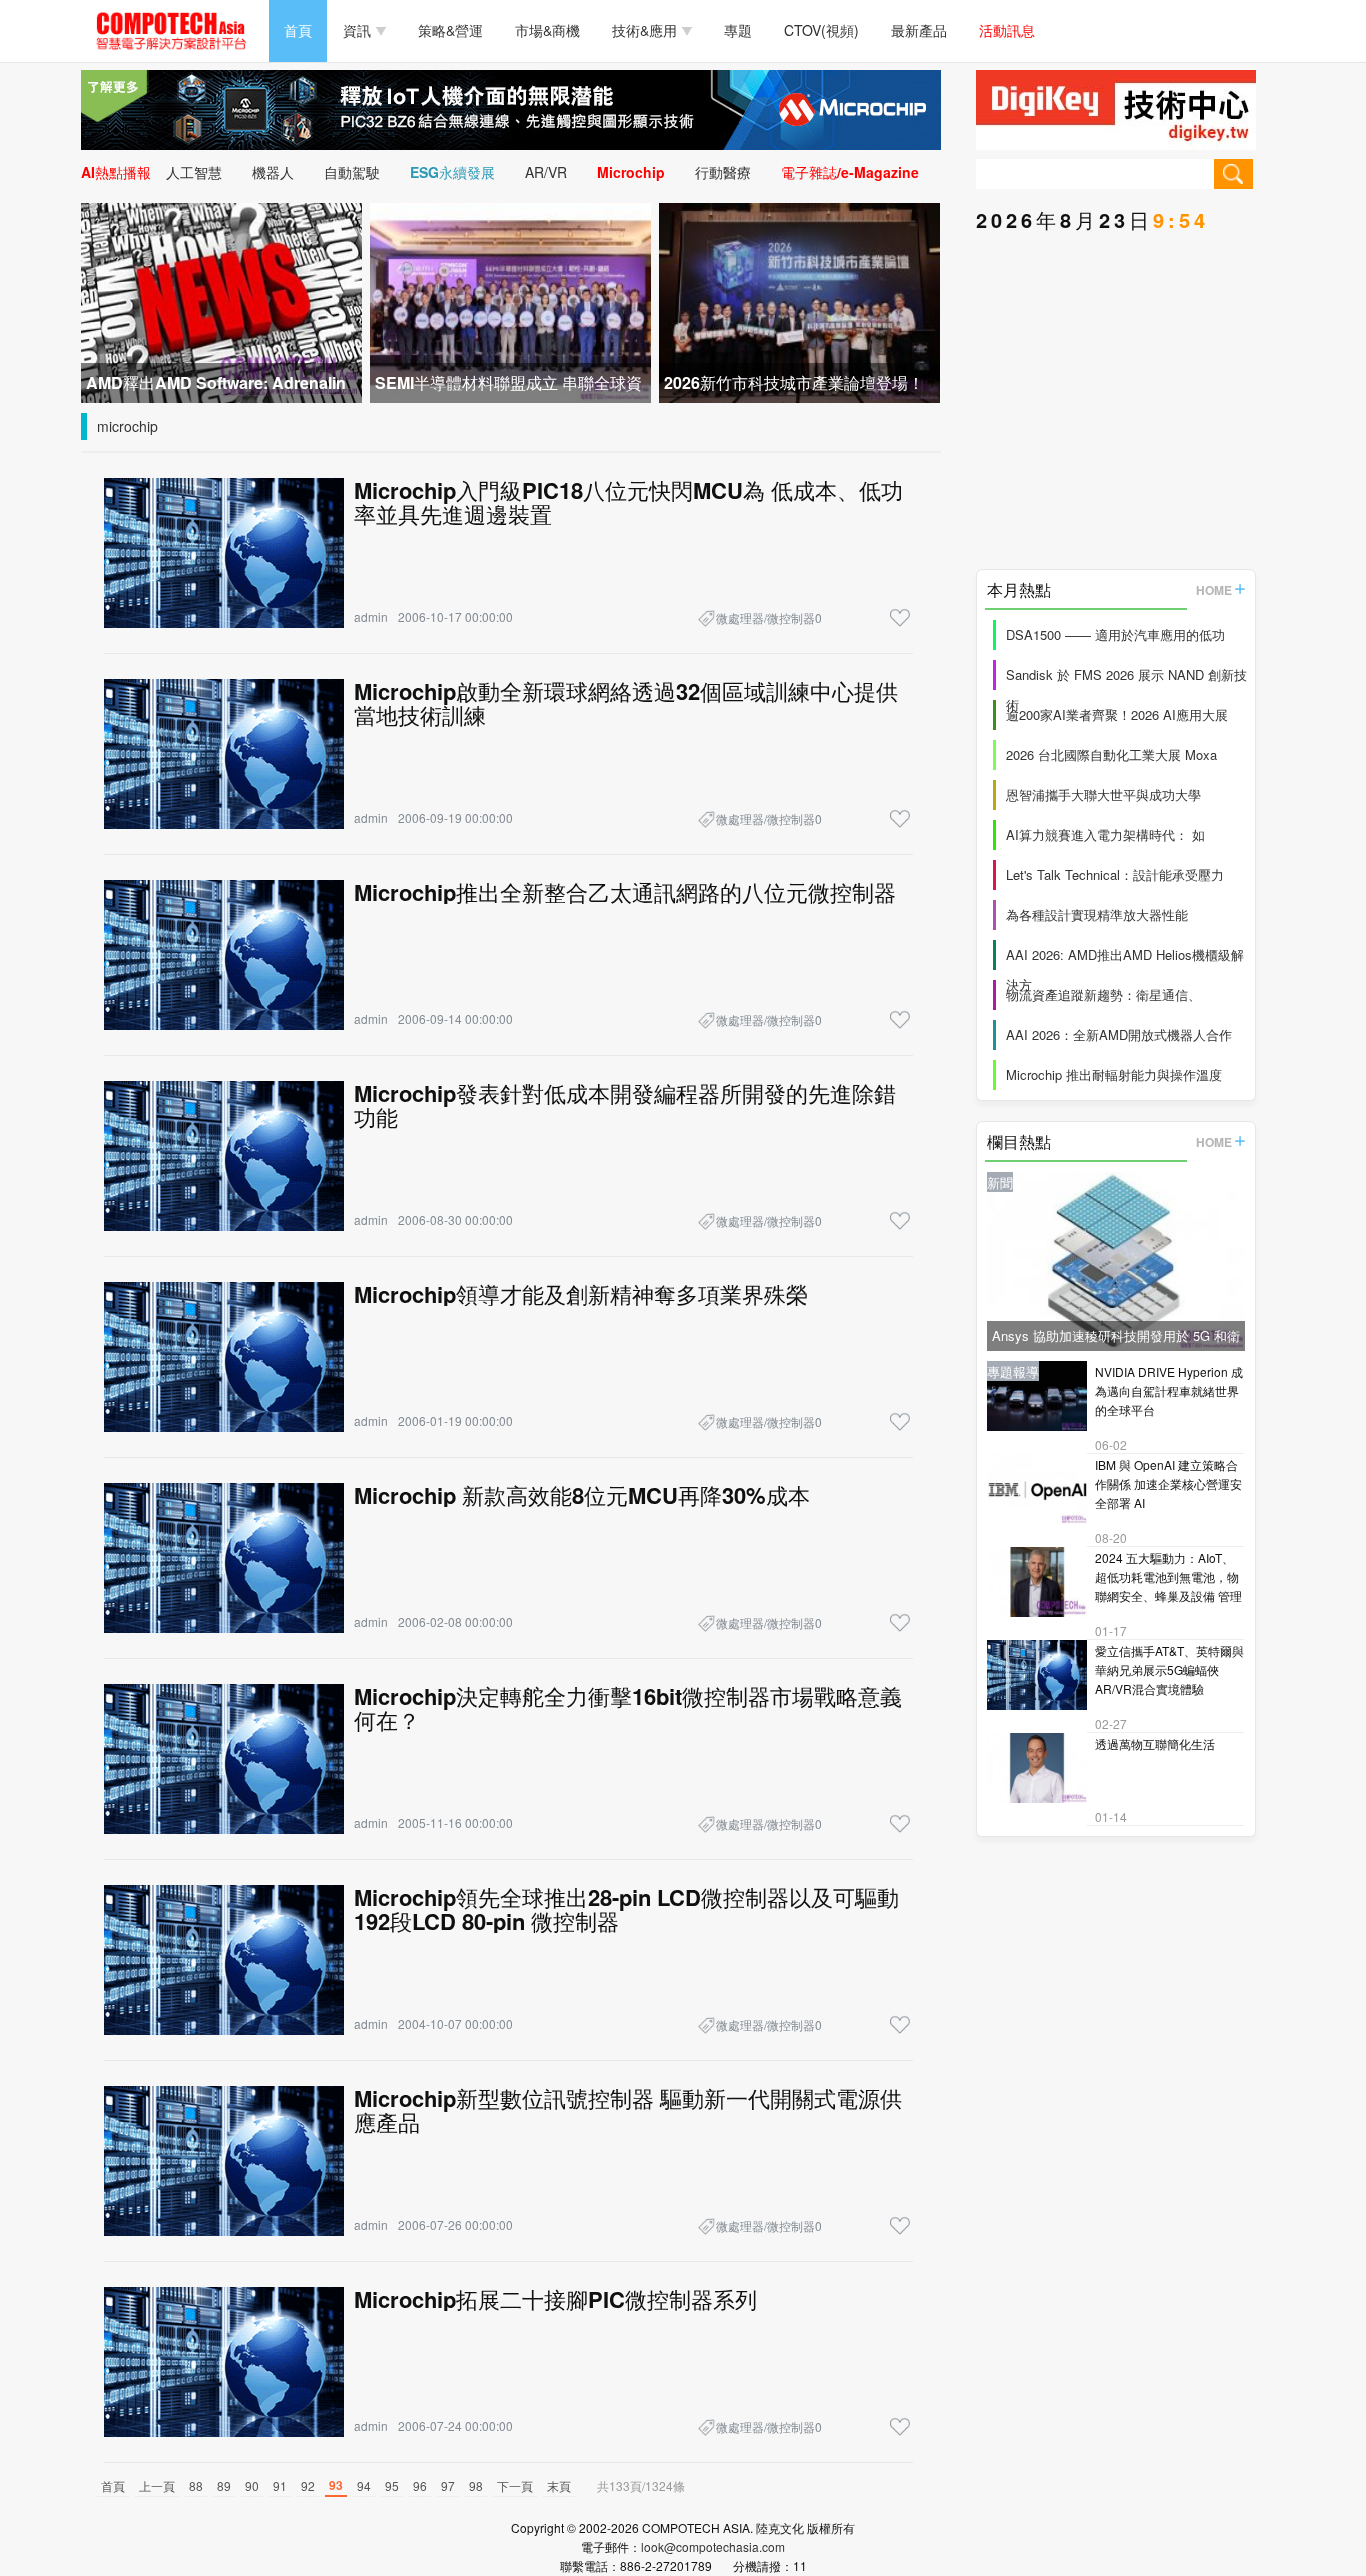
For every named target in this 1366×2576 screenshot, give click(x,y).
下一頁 (515, 2485)
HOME (1214, 590)
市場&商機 (547, 30)
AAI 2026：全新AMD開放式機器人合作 (1119, 1034)
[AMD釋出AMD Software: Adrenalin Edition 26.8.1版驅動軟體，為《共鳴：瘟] (221, 300)
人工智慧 (194, 172)
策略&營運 (450, 30)
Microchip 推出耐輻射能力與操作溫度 (1114, 1074)
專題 (738, 30)
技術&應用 (644, 30)
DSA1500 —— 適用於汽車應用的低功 (1115, 634)
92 (308, 2485)
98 (476, 2485)
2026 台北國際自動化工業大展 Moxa (1111, 754)
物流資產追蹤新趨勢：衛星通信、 (1103, 994)
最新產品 (919, 30)
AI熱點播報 (116, 172)
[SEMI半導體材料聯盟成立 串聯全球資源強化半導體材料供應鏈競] (510, 300)
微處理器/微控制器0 (769, 617)
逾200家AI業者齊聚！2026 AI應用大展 (1117, 714)
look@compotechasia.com (713, 2546)
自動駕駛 (352, 172)
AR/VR (546, 172)
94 (364, 2485)
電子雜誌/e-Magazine (850, 172)
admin (371, 616)
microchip (127, 426)
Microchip (631, 172)
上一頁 (157, 2485)
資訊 (357, 30)
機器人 (273, 172)
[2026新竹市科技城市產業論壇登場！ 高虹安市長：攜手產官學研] (799, 300)
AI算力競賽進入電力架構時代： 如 (1105, 834)
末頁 (559, 2485)
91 (280, 2485)
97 (448, 2485)
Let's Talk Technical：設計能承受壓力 (1115, 874)
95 (392, 2485)
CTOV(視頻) (821, 30)
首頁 (298, 30)
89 (224, 2485)
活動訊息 (1007, 30)
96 (420, 2485)
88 (196, 2485)
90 (252, 2485)
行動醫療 (723, 172)
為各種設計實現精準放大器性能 (1097, 914)
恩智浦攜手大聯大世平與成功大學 (1103, 794)
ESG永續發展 (452, 172)
